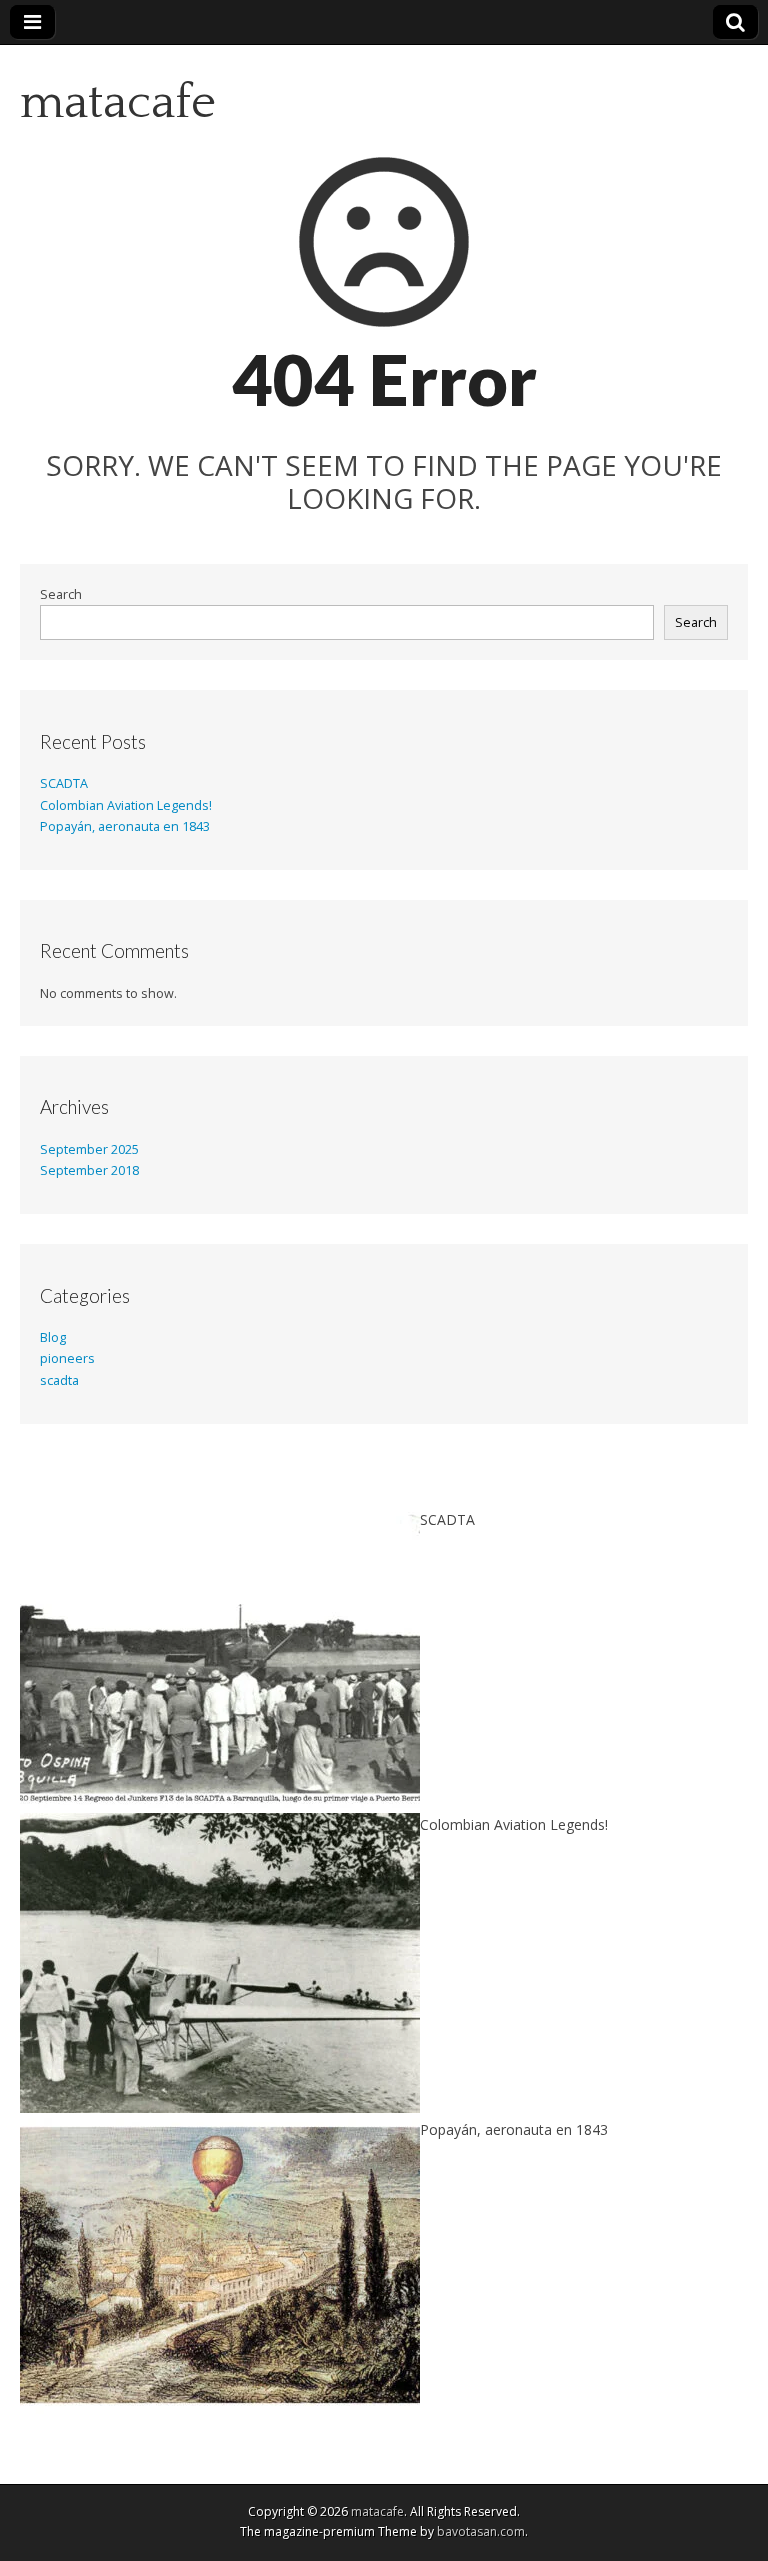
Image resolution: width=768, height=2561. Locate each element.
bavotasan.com (481, 2531)
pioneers (67, 1358)
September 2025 (89, 1149)
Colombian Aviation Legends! (126, 805)
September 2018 (89, 1170)
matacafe (118, 102)
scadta (59, 1380)
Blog (53, 1337)
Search (61, 594)
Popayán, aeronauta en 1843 (125, 826)
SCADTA (64, 783)
